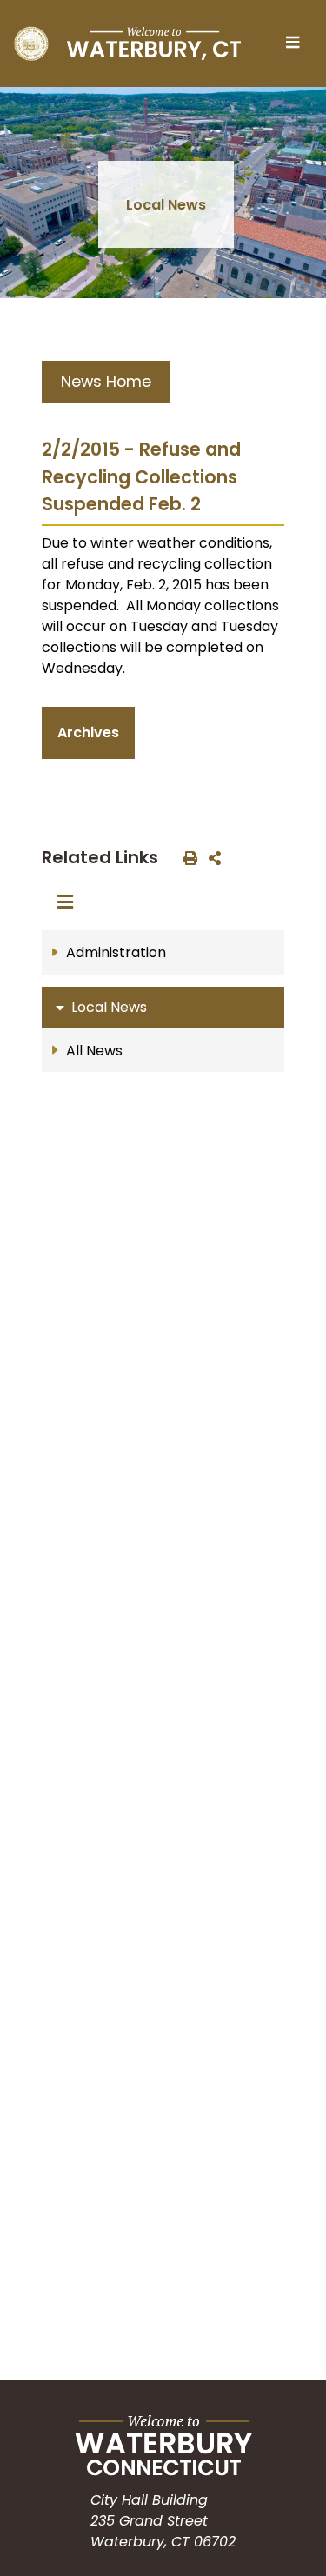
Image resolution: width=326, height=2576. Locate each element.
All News (94, 1051)
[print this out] (187, 857)
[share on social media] (211, 857)
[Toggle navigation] (297, 43)
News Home (106, 382)
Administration (116, 952)
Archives (88, 732)
